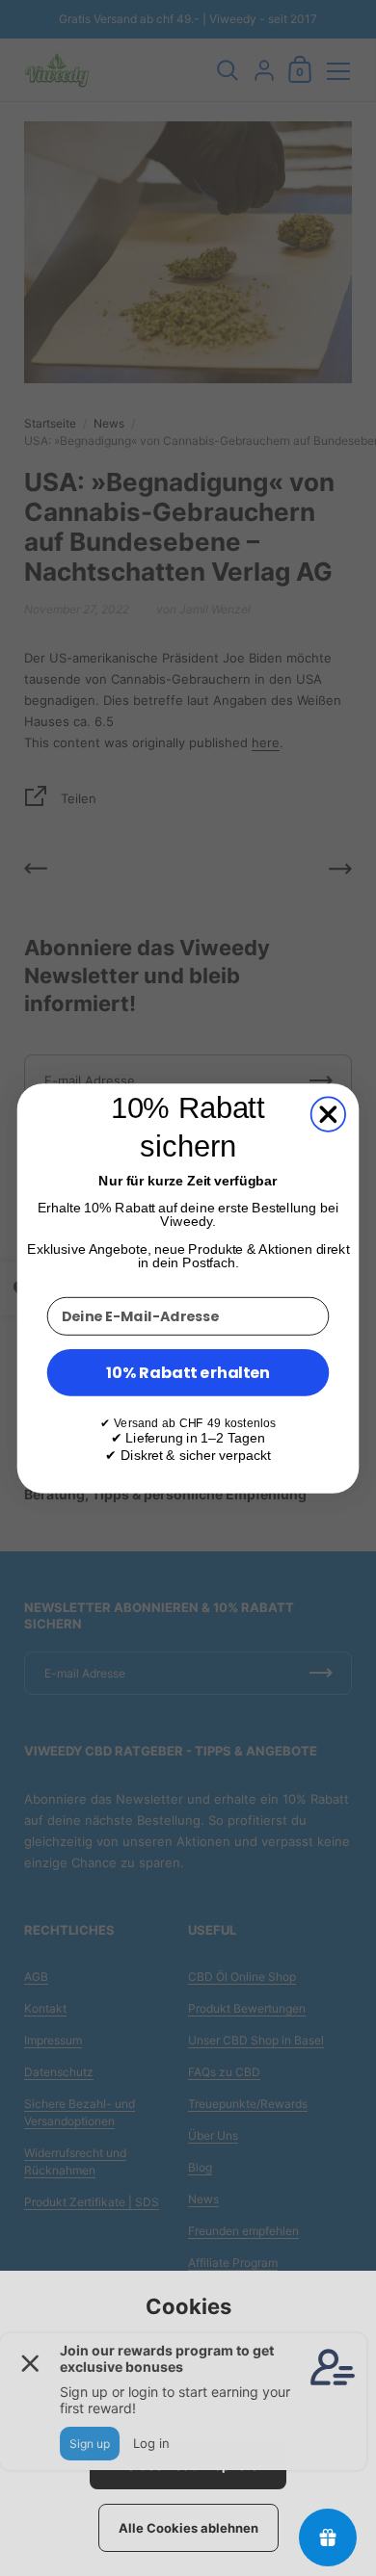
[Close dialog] (328, 1114)
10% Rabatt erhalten (188, 1371)
